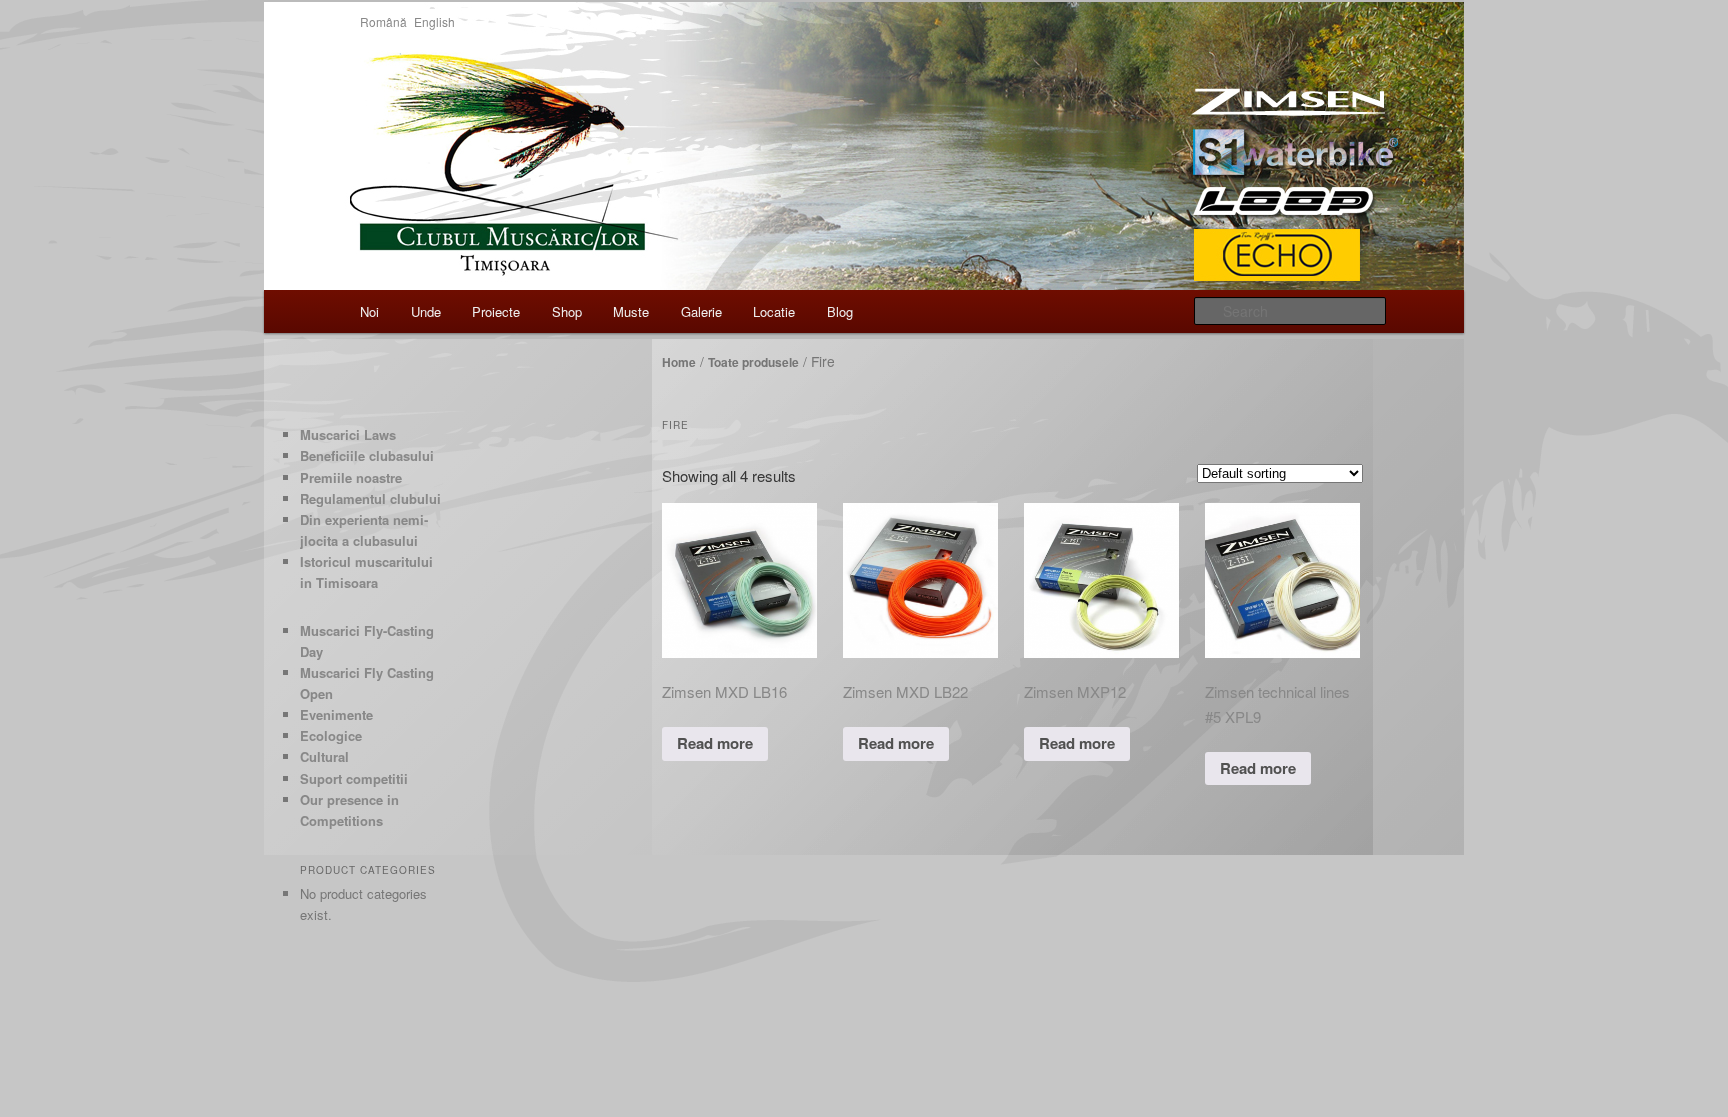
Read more (715, 743)
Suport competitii (354, 778)
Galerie (701, 311)
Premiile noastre (351, 477)
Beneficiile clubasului (367, 455)
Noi (369, 311)
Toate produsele (753, 362)
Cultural (324, 756)
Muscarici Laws (348, 434)
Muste (631, 311)
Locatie (774, 311)
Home (679, 362)
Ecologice (331, 735)
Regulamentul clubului (370, 498)
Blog (840, 311)
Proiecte (496, 311)
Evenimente (336, 714)
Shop (567, 311)
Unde (426, 311)
